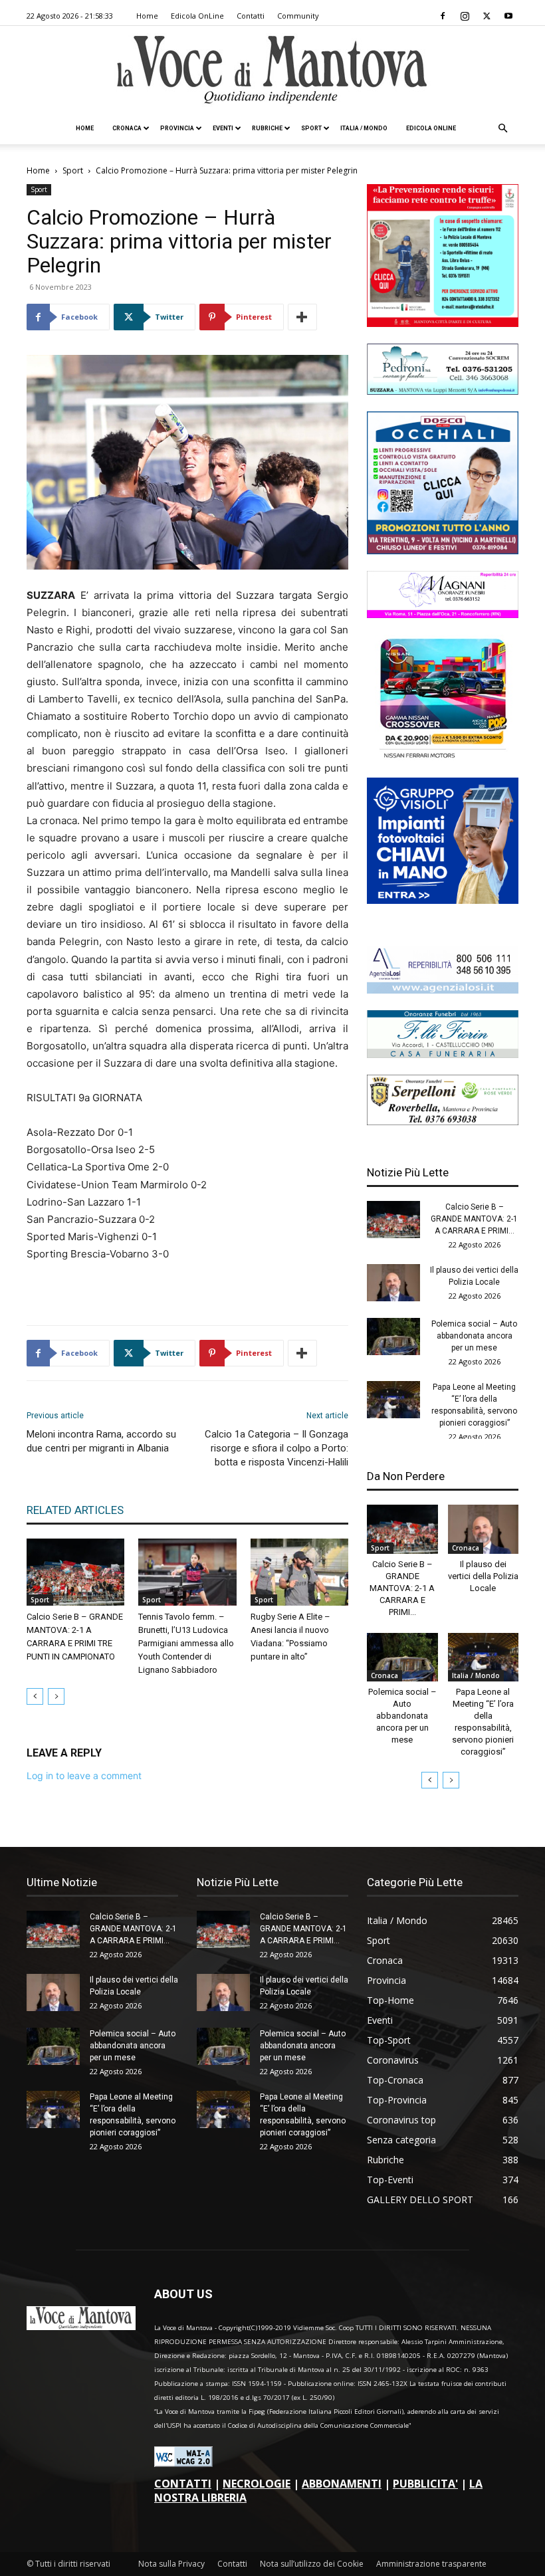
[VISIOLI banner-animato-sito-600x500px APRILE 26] (443, 900)
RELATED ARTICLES (75, 1510)
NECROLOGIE (257, 2484)
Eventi (223, 128)
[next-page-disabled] (56, 1696)
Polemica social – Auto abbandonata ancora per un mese (474, 1336)
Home (147, 16)
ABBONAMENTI (342, 2484)
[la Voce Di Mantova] (272, 70)
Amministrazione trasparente (431, 2564)
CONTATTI (183, 2484)
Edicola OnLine (197, 16)
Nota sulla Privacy (171, 2564)
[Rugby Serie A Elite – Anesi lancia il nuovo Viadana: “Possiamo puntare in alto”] (299, 1572)
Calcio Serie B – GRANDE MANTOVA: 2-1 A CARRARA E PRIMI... (474, 1219)
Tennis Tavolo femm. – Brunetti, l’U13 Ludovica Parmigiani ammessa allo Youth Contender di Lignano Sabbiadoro (186, 1643)
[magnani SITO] (443, 614)
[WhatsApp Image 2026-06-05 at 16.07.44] (443, 757)
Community (298, 16)
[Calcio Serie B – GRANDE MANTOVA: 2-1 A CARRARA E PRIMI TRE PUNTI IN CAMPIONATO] (75, 1572)
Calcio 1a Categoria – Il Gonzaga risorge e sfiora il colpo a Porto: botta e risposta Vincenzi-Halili (276, 1448)
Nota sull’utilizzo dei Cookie (312, 2564)
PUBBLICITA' (425, 2484)
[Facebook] (443, 16)
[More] (302, 317)
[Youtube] (508, 16)
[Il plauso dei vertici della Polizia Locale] (393, 1283)
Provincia (177, 128)
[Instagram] (465, 16)
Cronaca (127, 128)
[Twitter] (487, 16)
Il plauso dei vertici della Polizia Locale (483, 1576)
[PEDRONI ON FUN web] (443, 391)
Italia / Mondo (364, 128)
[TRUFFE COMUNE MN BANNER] (443, 323)
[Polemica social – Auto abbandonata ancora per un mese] (393, 1337)
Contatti (251, 16)
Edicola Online (431, 128)
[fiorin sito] (443, 1054)
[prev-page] (35, 1696)
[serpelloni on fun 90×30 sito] (443, 1122)
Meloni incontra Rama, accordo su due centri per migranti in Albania (101, 1441)
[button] (502, 129)
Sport (311, 128)
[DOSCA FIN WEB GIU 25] (443, 551)
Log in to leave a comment (84, 1775)
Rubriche (267, 128)
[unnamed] (443, 990)
